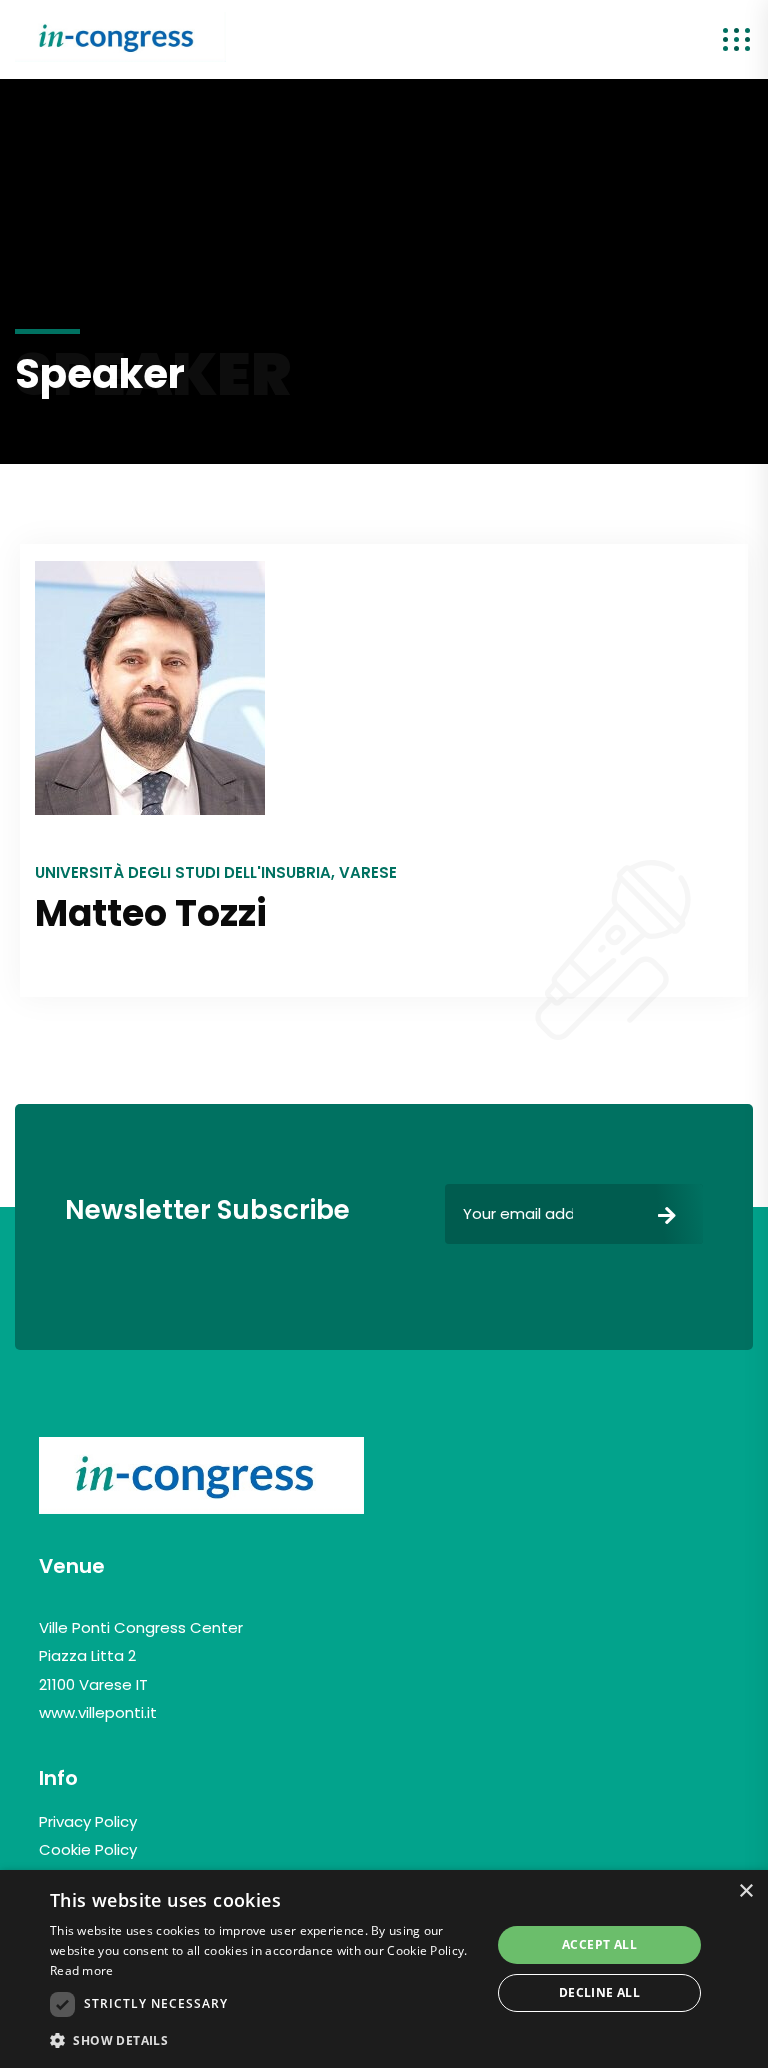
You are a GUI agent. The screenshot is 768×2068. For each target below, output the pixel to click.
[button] (264, 2040)
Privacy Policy (88, 1821)
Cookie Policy (88, 1849)
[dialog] (384, 1969)
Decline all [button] (599, 1992)
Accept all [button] (599, 1944)
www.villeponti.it (98, 1712)
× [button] (745, 1891)
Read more (82, 1970)
